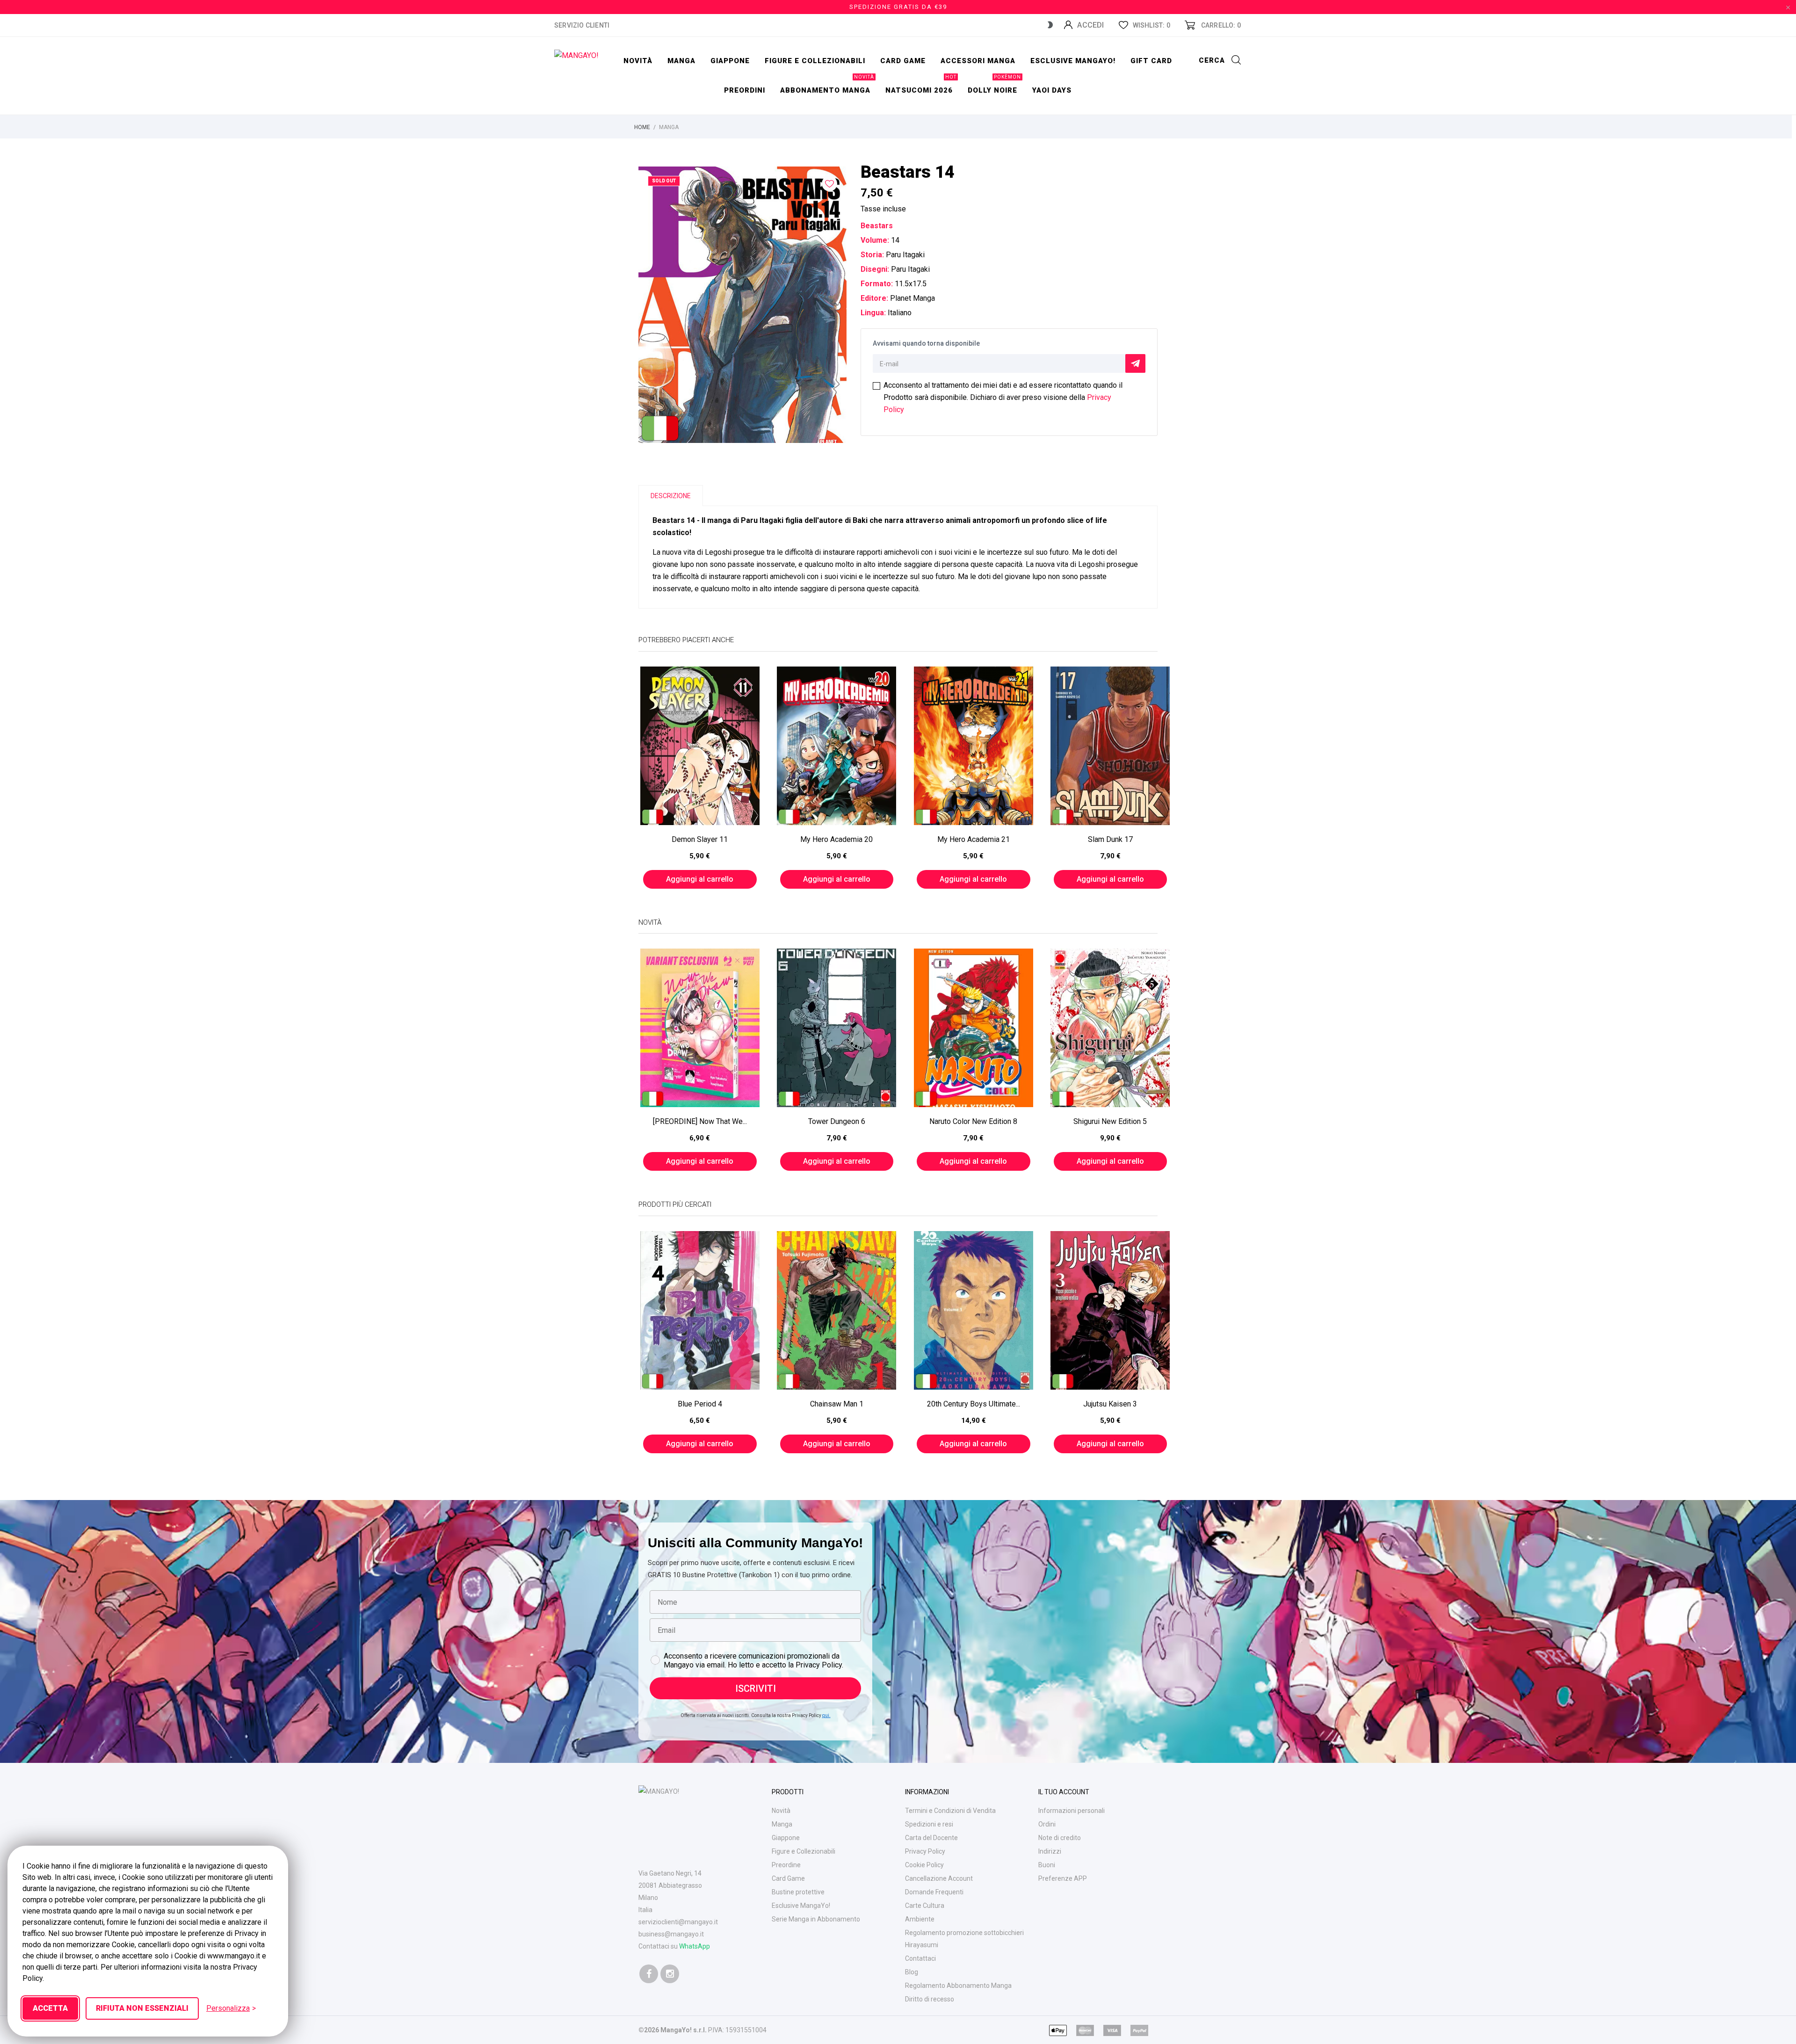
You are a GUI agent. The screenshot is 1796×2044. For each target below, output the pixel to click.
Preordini (745, 90)
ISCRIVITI (756, 1689)
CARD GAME (903, 61)
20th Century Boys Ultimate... (974, 1404)
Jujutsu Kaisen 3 (1110, 1404)
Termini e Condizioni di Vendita (950, 1811)
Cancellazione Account (939, 1878)
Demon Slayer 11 (700, 839)
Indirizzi (1050, 1851)
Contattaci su (674, 1946)
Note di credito (1060, 1838)
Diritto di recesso (930, 1999)
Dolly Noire (994, 85)
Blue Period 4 (700, 1404)
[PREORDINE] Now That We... (700, 1121)
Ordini (1047, 1824)
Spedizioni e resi (929, 1824)
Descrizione (671, 496)
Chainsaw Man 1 (837, 1404)
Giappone (730, 61)
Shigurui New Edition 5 (1110, 1121)
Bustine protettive (798, 1892)
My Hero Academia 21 (974, 839)
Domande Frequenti (934, 1892)
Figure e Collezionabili (804, 1851)
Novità (638, 61)
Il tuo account (1064, 1792)
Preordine (786, 1865)
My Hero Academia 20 (836, 839)
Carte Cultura (925, 1906)
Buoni (1047, 1865)
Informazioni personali (1072, 1811)
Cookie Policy (924, 1865)
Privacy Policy (925, 1851)
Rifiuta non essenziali (142, 2008)
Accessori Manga (978, 61)
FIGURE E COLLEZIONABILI (815, 61)
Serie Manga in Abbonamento (816, 1919)
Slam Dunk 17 (1110, 839)
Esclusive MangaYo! (1073, 61)
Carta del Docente (931, 1838)
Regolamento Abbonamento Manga (958, 1986)
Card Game (788, 1878)
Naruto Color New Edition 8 (973, 1121)
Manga (681, 61)
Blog (912, 1972)
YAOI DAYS (1052, 90)
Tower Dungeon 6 (837, 1121)
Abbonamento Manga (827, 85)
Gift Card (1151, 61)
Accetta (50, 2008)
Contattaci (920, 1958)
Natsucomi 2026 (921, 85)
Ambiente (920, 1919)
